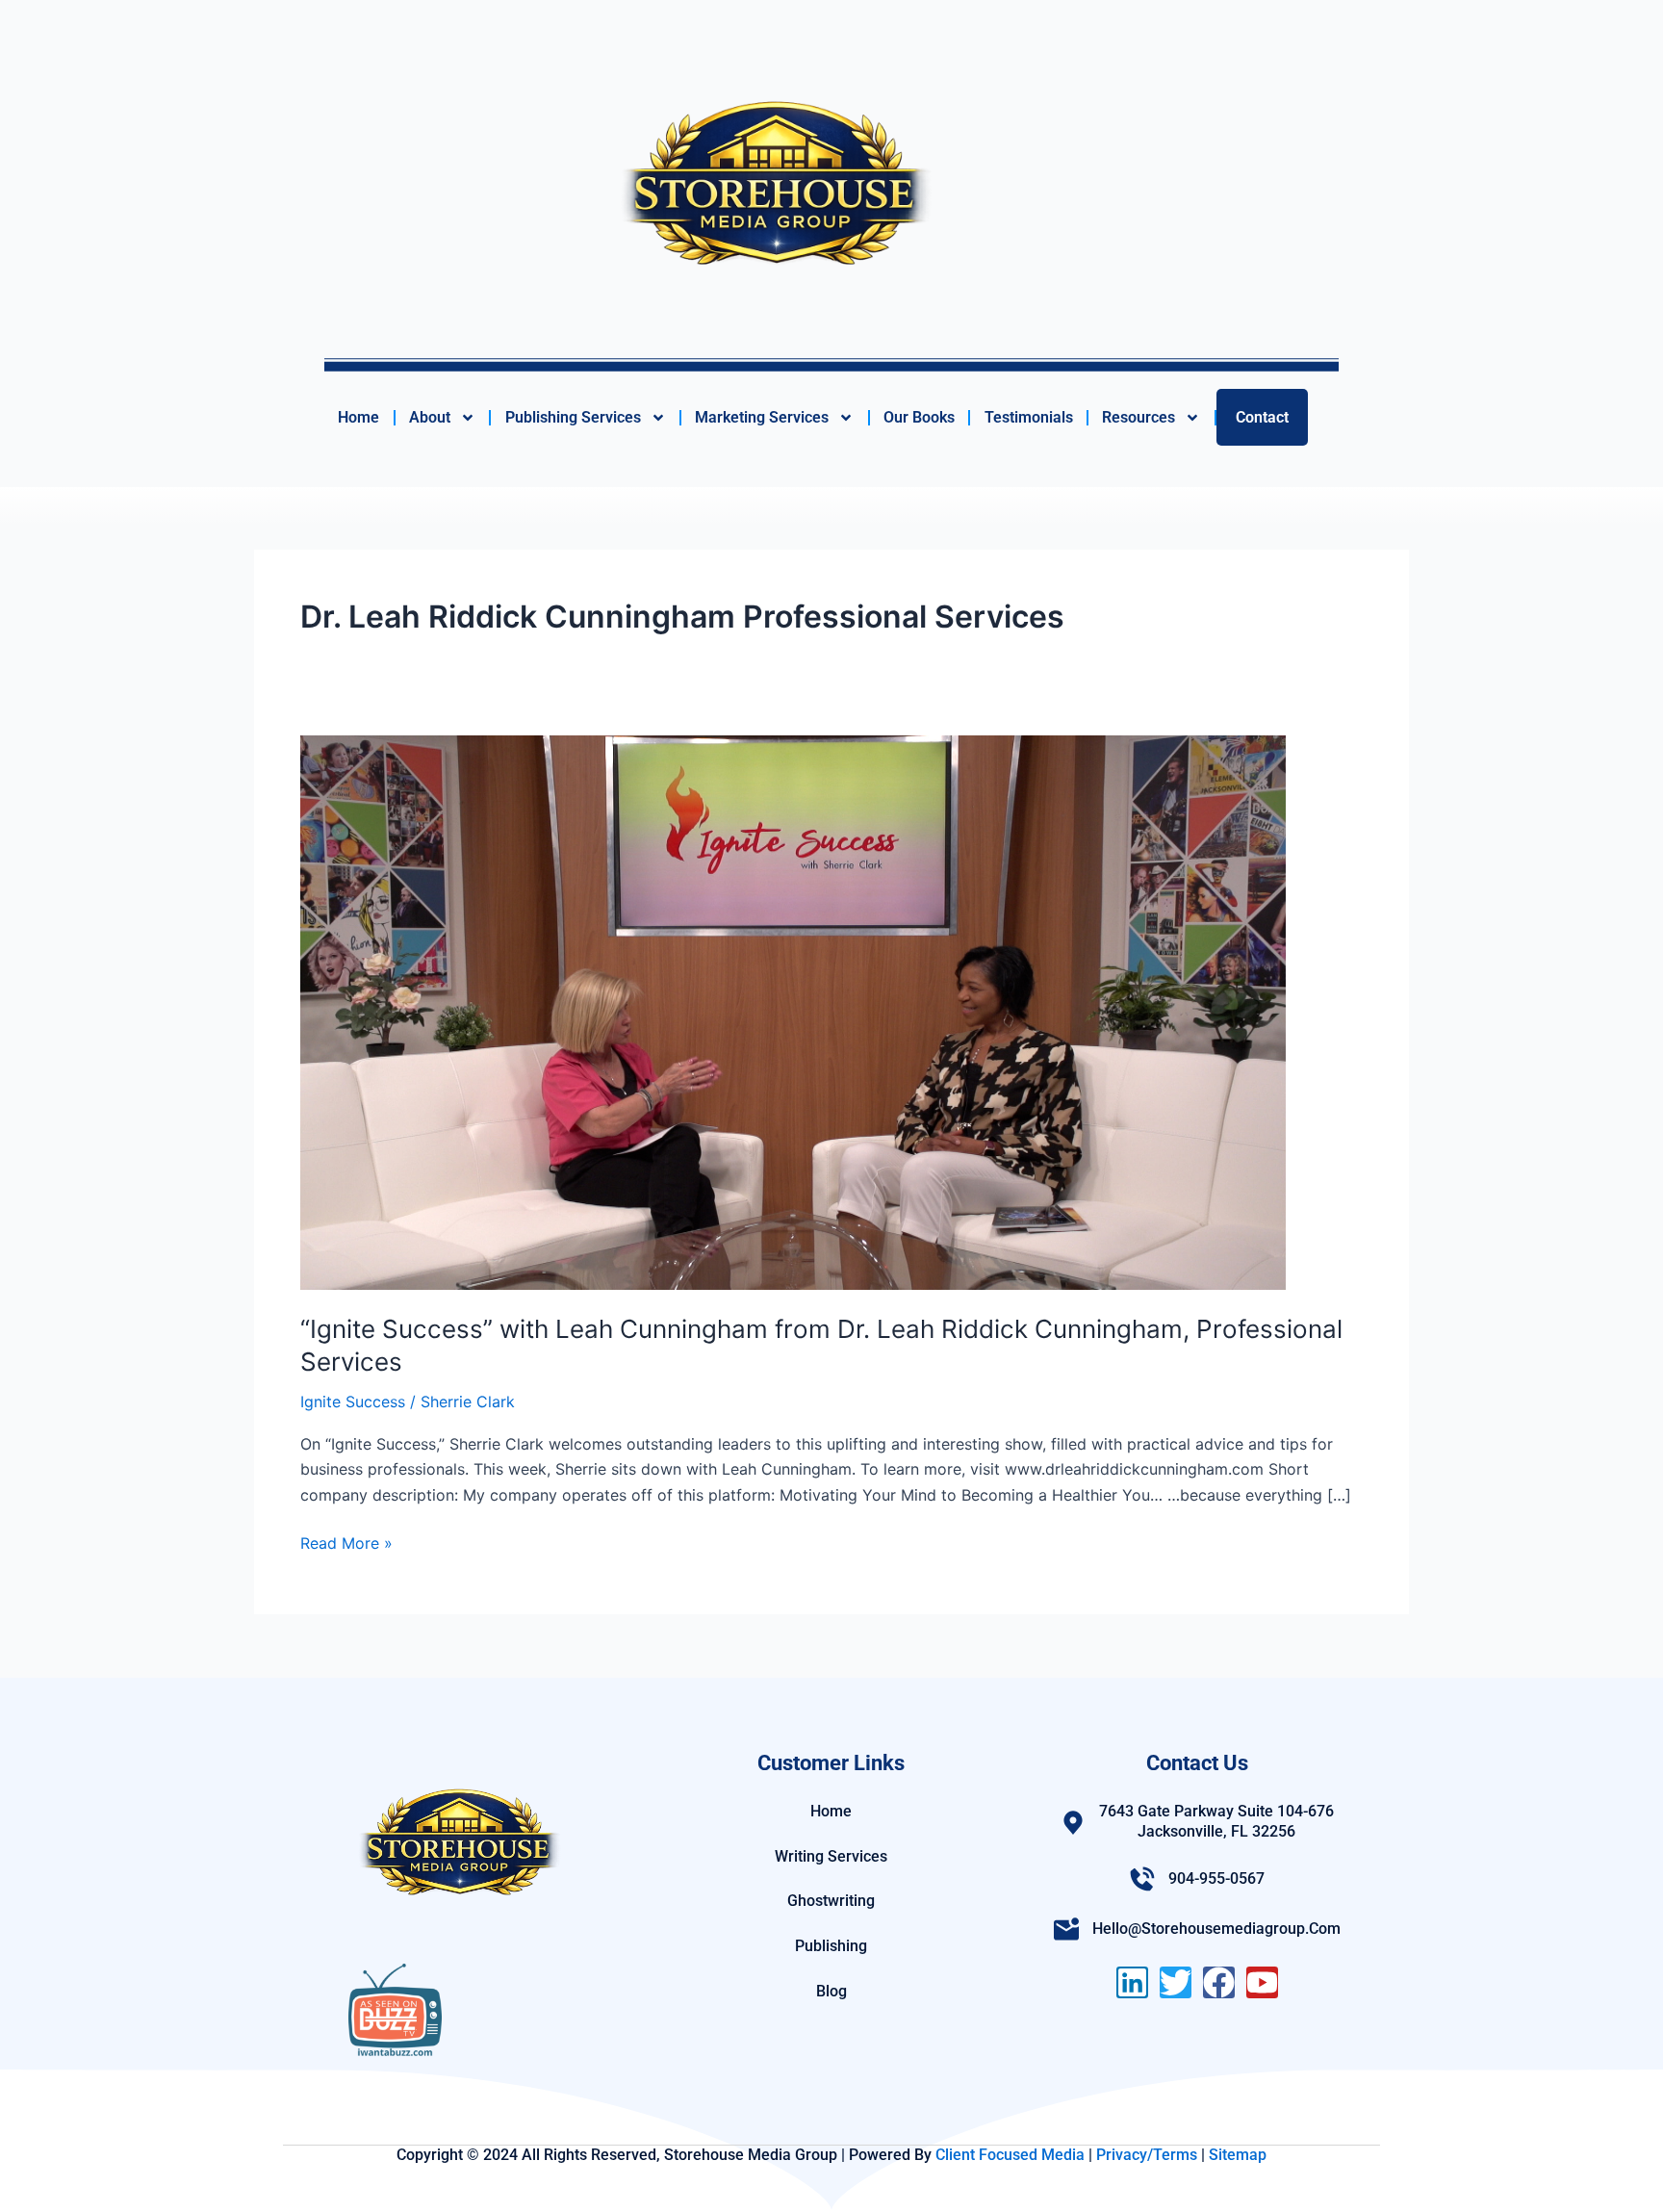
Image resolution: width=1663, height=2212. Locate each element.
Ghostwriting (831, 1901)
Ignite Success (353, 1402)
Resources (1139, 417)
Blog (831, 1991)
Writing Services (831, 1856)
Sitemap (1238, 2155)
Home (358, 417)
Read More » (346, 1542)
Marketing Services (762, 417)
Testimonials (1029, 417)
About (430, 417)
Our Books (919, 417)
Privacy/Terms (1147, 2155)
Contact (1262, 417)
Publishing (831, 1946)
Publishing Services (573, 417)
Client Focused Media (1010, 2155)
